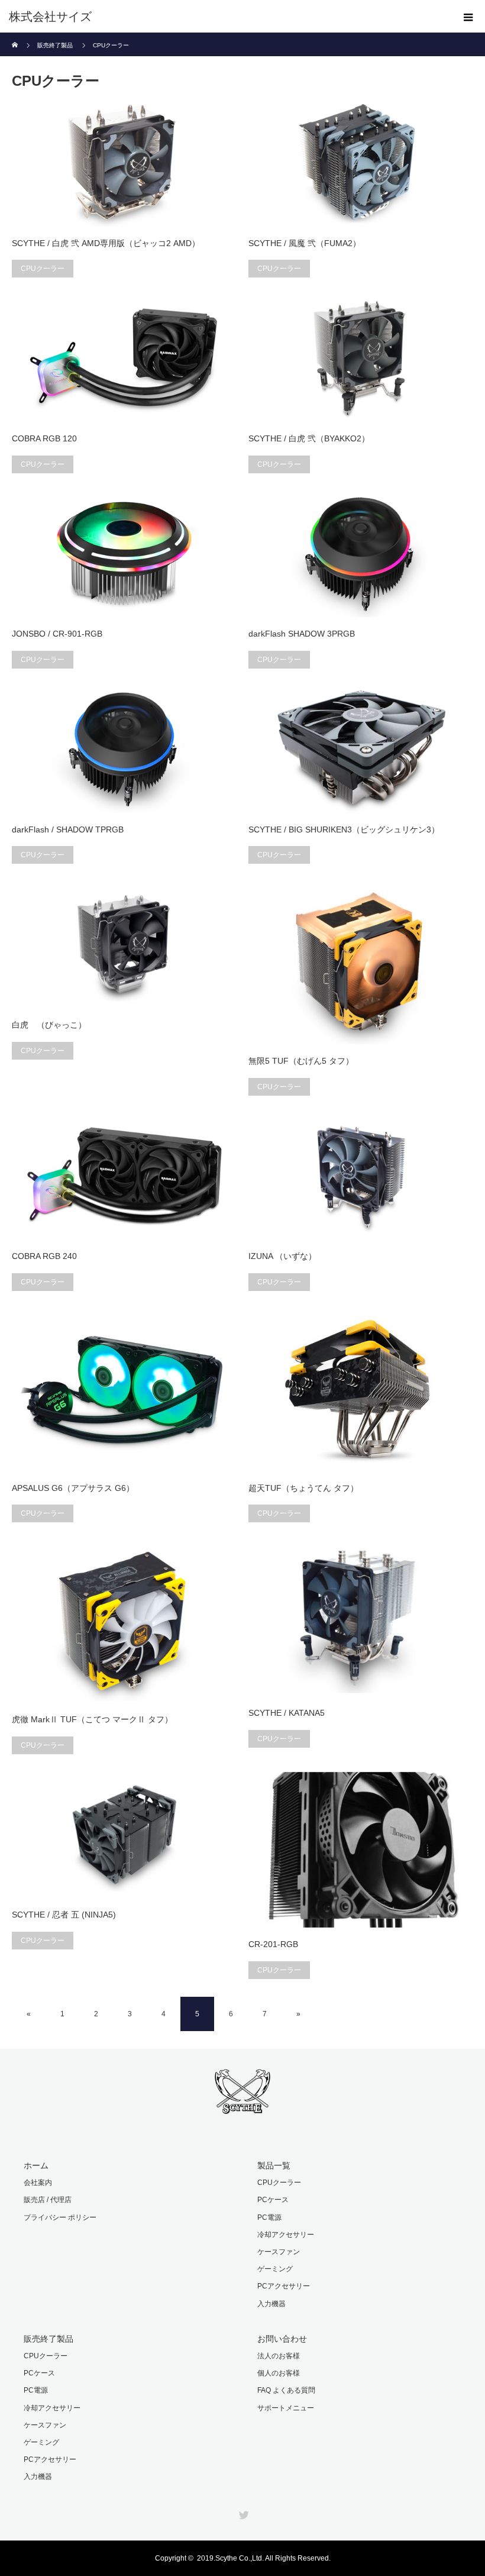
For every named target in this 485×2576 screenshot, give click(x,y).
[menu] (468, 17)
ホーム (36, 2165)
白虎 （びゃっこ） (49, 1025)
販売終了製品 (48, 2339)
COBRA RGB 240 (44, 1256)
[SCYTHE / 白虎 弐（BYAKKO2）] (361, 359)
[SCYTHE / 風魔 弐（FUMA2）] (361, 163)
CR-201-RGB (273, 1944)
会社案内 (38, 2183)
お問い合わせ (282, 2339)
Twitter (242, 2513)
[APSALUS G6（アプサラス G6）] (124, 1390)
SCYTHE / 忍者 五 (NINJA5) (64, 1915)
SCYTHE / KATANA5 (287, 1713)
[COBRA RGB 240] (124, 1177)
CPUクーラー (43, 269)
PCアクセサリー (284, 2286)
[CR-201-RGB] (361, 1850)
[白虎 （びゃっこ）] (124, 945)
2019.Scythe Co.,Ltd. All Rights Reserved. (264, 2558)
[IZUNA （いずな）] (361, 1177)
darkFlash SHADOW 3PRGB (302, 634)
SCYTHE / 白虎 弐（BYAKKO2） (309, 438)
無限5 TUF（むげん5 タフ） (301, 1061)
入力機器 (271, 2304)
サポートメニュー (286, 2408)
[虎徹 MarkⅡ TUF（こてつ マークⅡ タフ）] (124, 1621)
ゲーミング (275, 2269)
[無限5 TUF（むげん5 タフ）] (361, 963)
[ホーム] (16, 37)
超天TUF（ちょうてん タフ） (303, 1488)
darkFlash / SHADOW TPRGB (68, 829)
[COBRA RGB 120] (124, 359)
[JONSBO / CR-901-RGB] (124, 554)
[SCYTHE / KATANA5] (361, 1618)
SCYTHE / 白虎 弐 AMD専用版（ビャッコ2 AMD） (106, 243)
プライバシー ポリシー (60, 2217)
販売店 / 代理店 (48, 2200)
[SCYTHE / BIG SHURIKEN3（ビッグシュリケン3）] (361, 750)
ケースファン (279, 2252)
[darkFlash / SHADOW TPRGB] (124, 750)
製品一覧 (274, 2165)
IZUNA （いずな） (282, 1256)
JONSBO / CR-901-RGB (57, 634)
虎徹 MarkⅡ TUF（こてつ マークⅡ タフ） (92, 1719)
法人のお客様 (279, 2356)
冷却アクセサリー (286, 2235)
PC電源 (269, 2217)
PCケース (273, 2200)
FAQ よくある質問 (286, 2390)
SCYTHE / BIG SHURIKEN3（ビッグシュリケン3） (344, 829)
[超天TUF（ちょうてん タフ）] (361, 1390)
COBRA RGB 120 (44, 438)
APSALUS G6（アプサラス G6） (73, 1488)
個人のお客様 (279, 2373)
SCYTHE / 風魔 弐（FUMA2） (305, 243)
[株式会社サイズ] (225, 17)
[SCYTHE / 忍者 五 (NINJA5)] (124, 1835)
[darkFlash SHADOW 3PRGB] (361, 554)
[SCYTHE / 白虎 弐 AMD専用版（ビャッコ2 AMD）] (124, 163)
